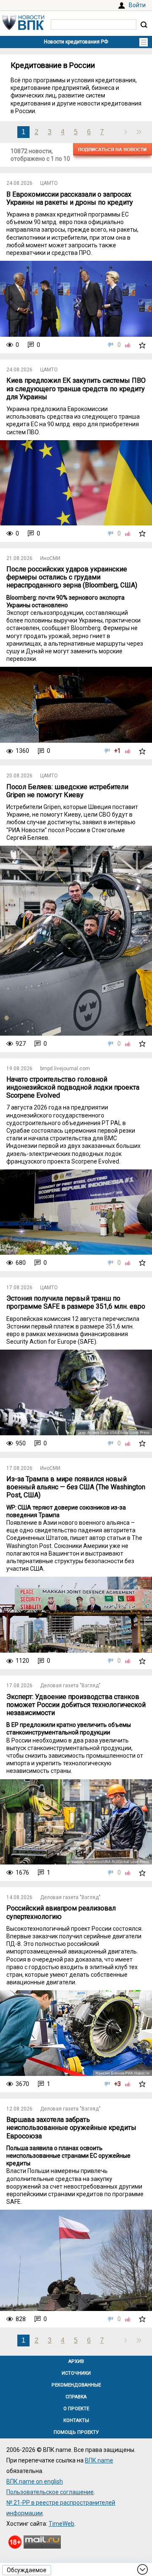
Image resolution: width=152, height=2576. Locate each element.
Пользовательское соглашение (50, 2492)
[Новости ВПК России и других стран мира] (23, 28)
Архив (76, 2361)
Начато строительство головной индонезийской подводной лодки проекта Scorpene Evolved (73, 1087)
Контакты (76, 2420)
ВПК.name (99, 2460)
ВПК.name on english (35, 2481)
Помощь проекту (76, 2432)
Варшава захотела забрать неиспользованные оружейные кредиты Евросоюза (71, 2128)
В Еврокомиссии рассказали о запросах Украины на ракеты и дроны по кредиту (70, 198)
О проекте (76, 2409)
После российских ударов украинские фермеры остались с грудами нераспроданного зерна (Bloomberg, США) (72, 577)
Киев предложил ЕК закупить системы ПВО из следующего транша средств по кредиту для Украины (76, 388)
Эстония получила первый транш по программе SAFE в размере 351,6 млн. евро (76, 1302)
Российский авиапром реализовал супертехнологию (61, 1912)
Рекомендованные (76, 2385)
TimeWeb (61, 2524)
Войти (137, 5)
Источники (76, 2373)
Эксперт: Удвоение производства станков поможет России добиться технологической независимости (76, 1705)
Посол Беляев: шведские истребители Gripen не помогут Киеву (67, 791)
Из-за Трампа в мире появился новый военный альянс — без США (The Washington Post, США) (76, 1487)
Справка (76, 2397)
